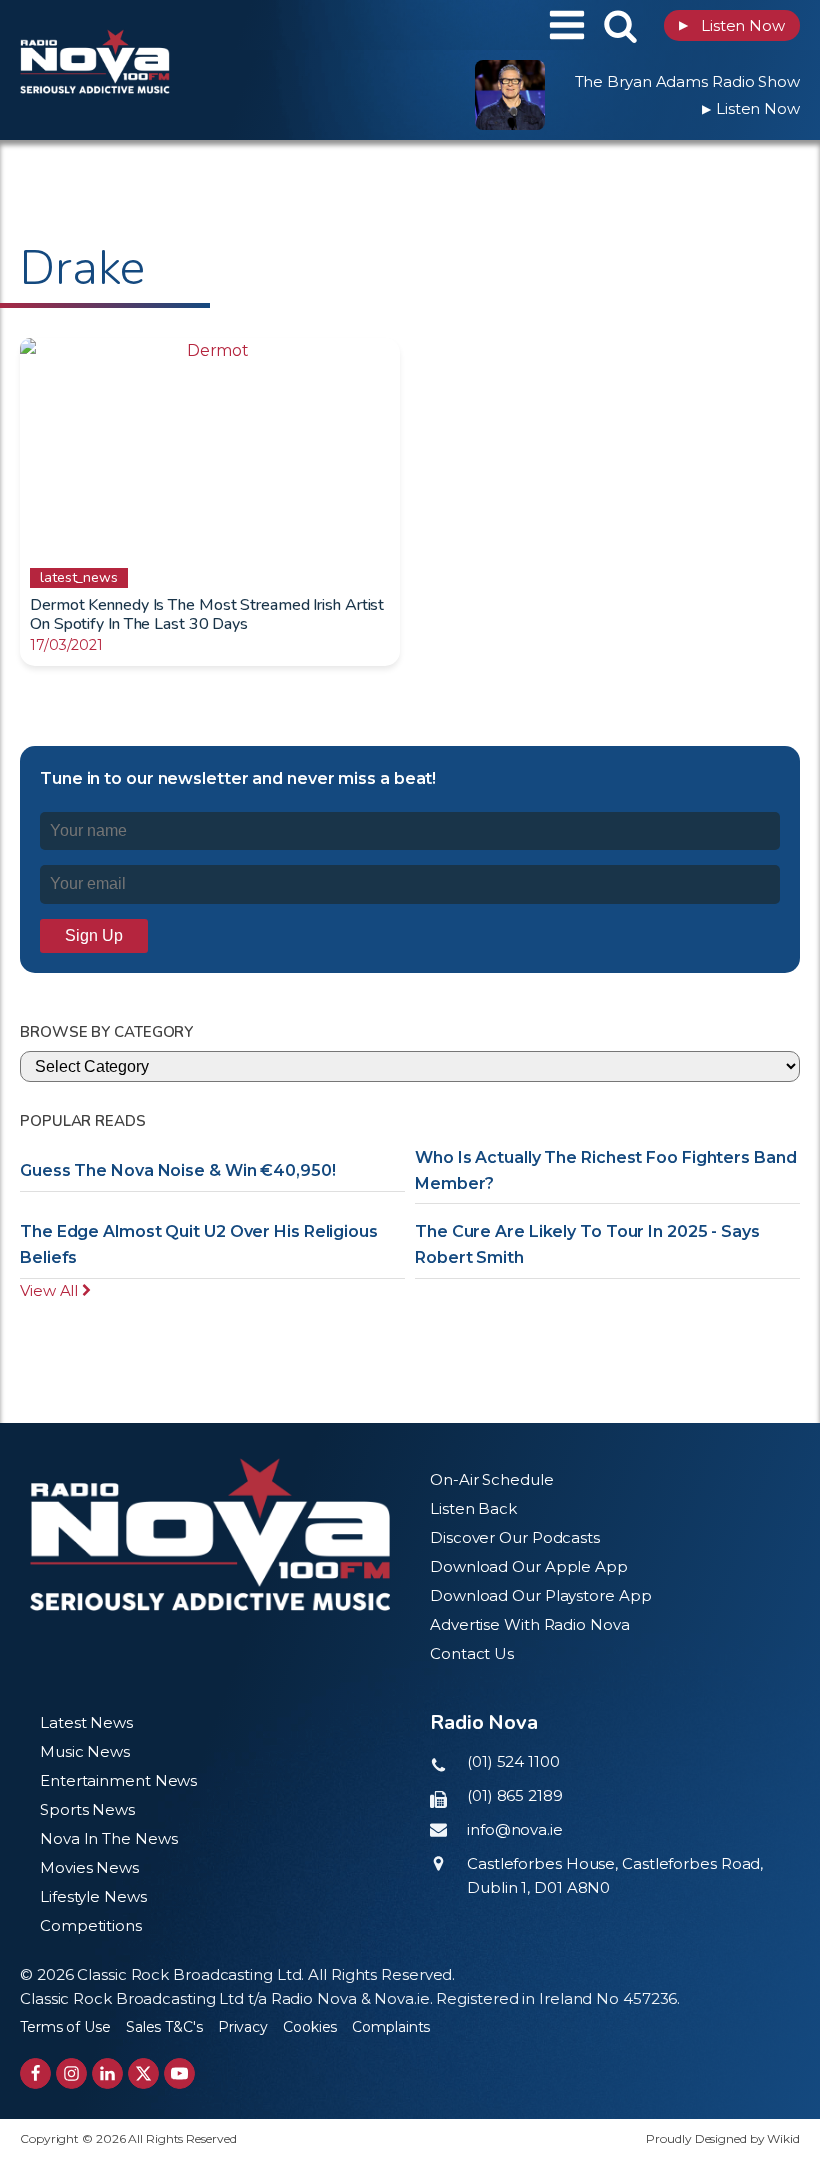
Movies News (89, 1867)
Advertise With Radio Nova (530, 1624)
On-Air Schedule (492, 1479)
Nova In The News (108, 1838)
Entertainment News (118, 1780)
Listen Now (732, 25)
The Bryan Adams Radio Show (687, 81)
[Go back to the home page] (145, 25)
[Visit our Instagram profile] (71, 2073)
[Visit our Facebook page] (35, 2073)
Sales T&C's (164, 2027)
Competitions (91, 1925)
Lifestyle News (93, 1896)
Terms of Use (65, 2027)
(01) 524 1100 (513, 1761)
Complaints (391, 2027)
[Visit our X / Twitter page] (143, 2073)
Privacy (243, 2027)
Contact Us (472, 1653)
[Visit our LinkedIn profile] (107, 2073)
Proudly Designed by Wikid (723, 2138)
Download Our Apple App (529, 1566)
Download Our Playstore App (540, 1595)
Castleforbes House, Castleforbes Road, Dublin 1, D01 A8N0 (615, 1875)
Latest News (86, 1722)
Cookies (310, 2027)
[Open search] (620, 25)
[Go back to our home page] (210, 1535)
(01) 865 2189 (515, 1795)
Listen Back (473, 1508)
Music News (85, 1751)
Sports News (87, 1809)
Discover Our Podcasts (515, 1537)
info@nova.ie (515, 1829)
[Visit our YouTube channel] (179, 2073)
